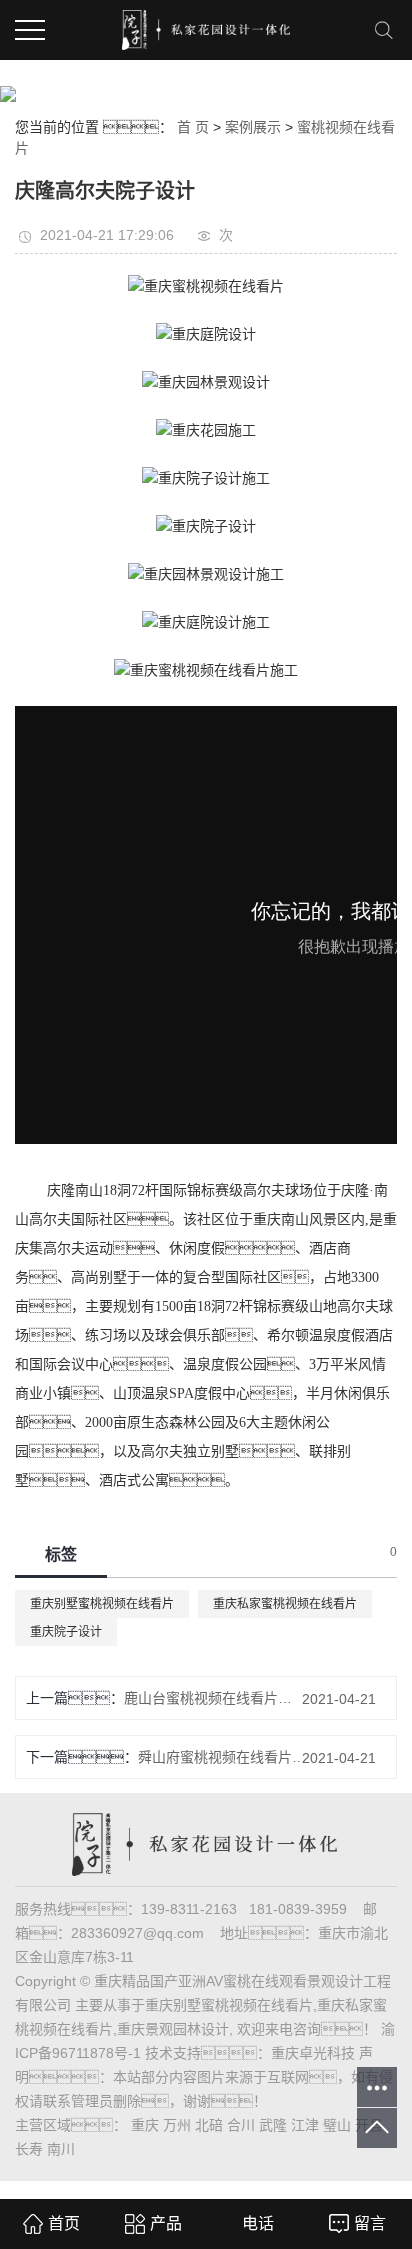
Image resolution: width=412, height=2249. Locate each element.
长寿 (29, 2149)
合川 (241, 2125)
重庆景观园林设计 (173, 2029)
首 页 (193, 127)
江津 (305, 2125)
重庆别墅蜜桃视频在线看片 (102, 1604)
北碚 (209, 2125)
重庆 (145, 2125)
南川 (61, 2149)
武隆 (273, 2125)
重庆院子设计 (66, 1632)
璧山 (337, 2125)
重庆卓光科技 (313, 2053)
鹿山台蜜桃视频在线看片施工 (214, 1698)
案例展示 (253, 127)
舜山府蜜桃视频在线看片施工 (228, 1757)
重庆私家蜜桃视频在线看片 (285, 1604)
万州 (177, 2125)
